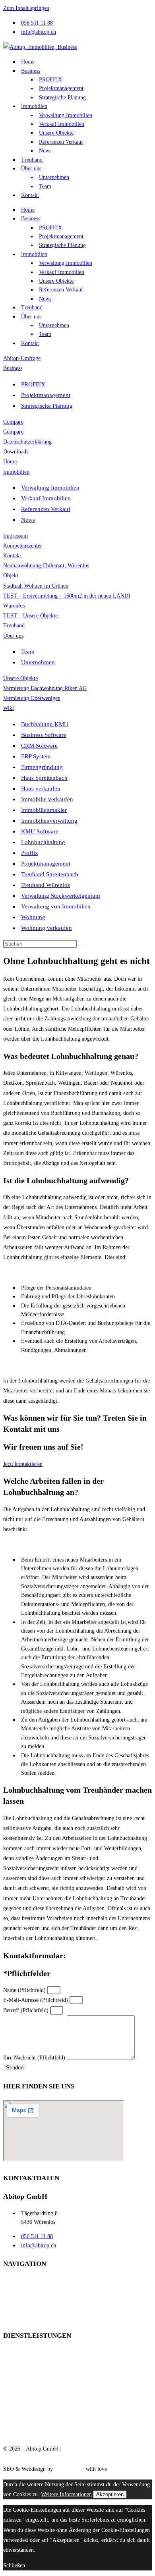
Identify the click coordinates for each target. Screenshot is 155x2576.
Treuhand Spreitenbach (50, 874)
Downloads (16, 452)
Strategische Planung (62, 97)
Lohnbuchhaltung (43, 842)
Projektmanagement (61, 88)
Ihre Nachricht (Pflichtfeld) (35, 2058)
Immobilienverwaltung (49, 821)
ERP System (36, 756)
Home (28, 62)
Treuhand (32, 160)
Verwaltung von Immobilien (56, 906)
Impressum (15, 536)
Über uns (31, 169)
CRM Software (39, 746)
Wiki (9, 708)
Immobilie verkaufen (47, 799)
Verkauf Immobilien (62, 124)
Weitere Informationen (66, 2494)
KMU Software (40, 831)
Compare (13, 422)
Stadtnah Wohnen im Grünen (36, 586)
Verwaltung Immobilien (66, 115)
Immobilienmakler (44, 810)
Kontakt (30, 195)
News (45, 151)
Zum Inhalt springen (26, 8)
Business (31, 71)
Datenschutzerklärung (27, 442)
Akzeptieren (110, 2494)
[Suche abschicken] (81, 946)
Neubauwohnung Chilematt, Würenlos (46, 566)
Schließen (14, 2565)
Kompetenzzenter (23, 546)
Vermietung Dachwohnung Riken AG (45, 688)
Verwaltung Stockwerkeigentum (61, 896)
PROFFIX (50, 80)
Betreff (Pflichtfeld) (27, 2010)
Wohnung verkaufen (46, 928)
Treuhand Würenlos (46, 885)
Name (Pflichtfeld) (25, 1990)
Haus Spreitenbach (44, 778)
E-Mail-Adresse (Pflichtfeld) (36, 2000)
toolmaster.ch (69, 2469)
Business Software (44, 735)
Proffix (30, 853)
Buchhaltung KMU (45, 724)
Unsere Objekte (56, 133)
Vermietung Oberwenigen (32, 698)
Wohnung (33, 917)
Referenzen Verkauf (61, 142)
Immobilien (34, 106)
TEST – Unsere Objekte (30, 616)
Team (45, 186)
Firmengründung (42, 767)
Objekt (11, 576)
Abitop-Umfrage (22, 358)
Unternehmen (54, 177)
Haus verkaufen (41, 789)
